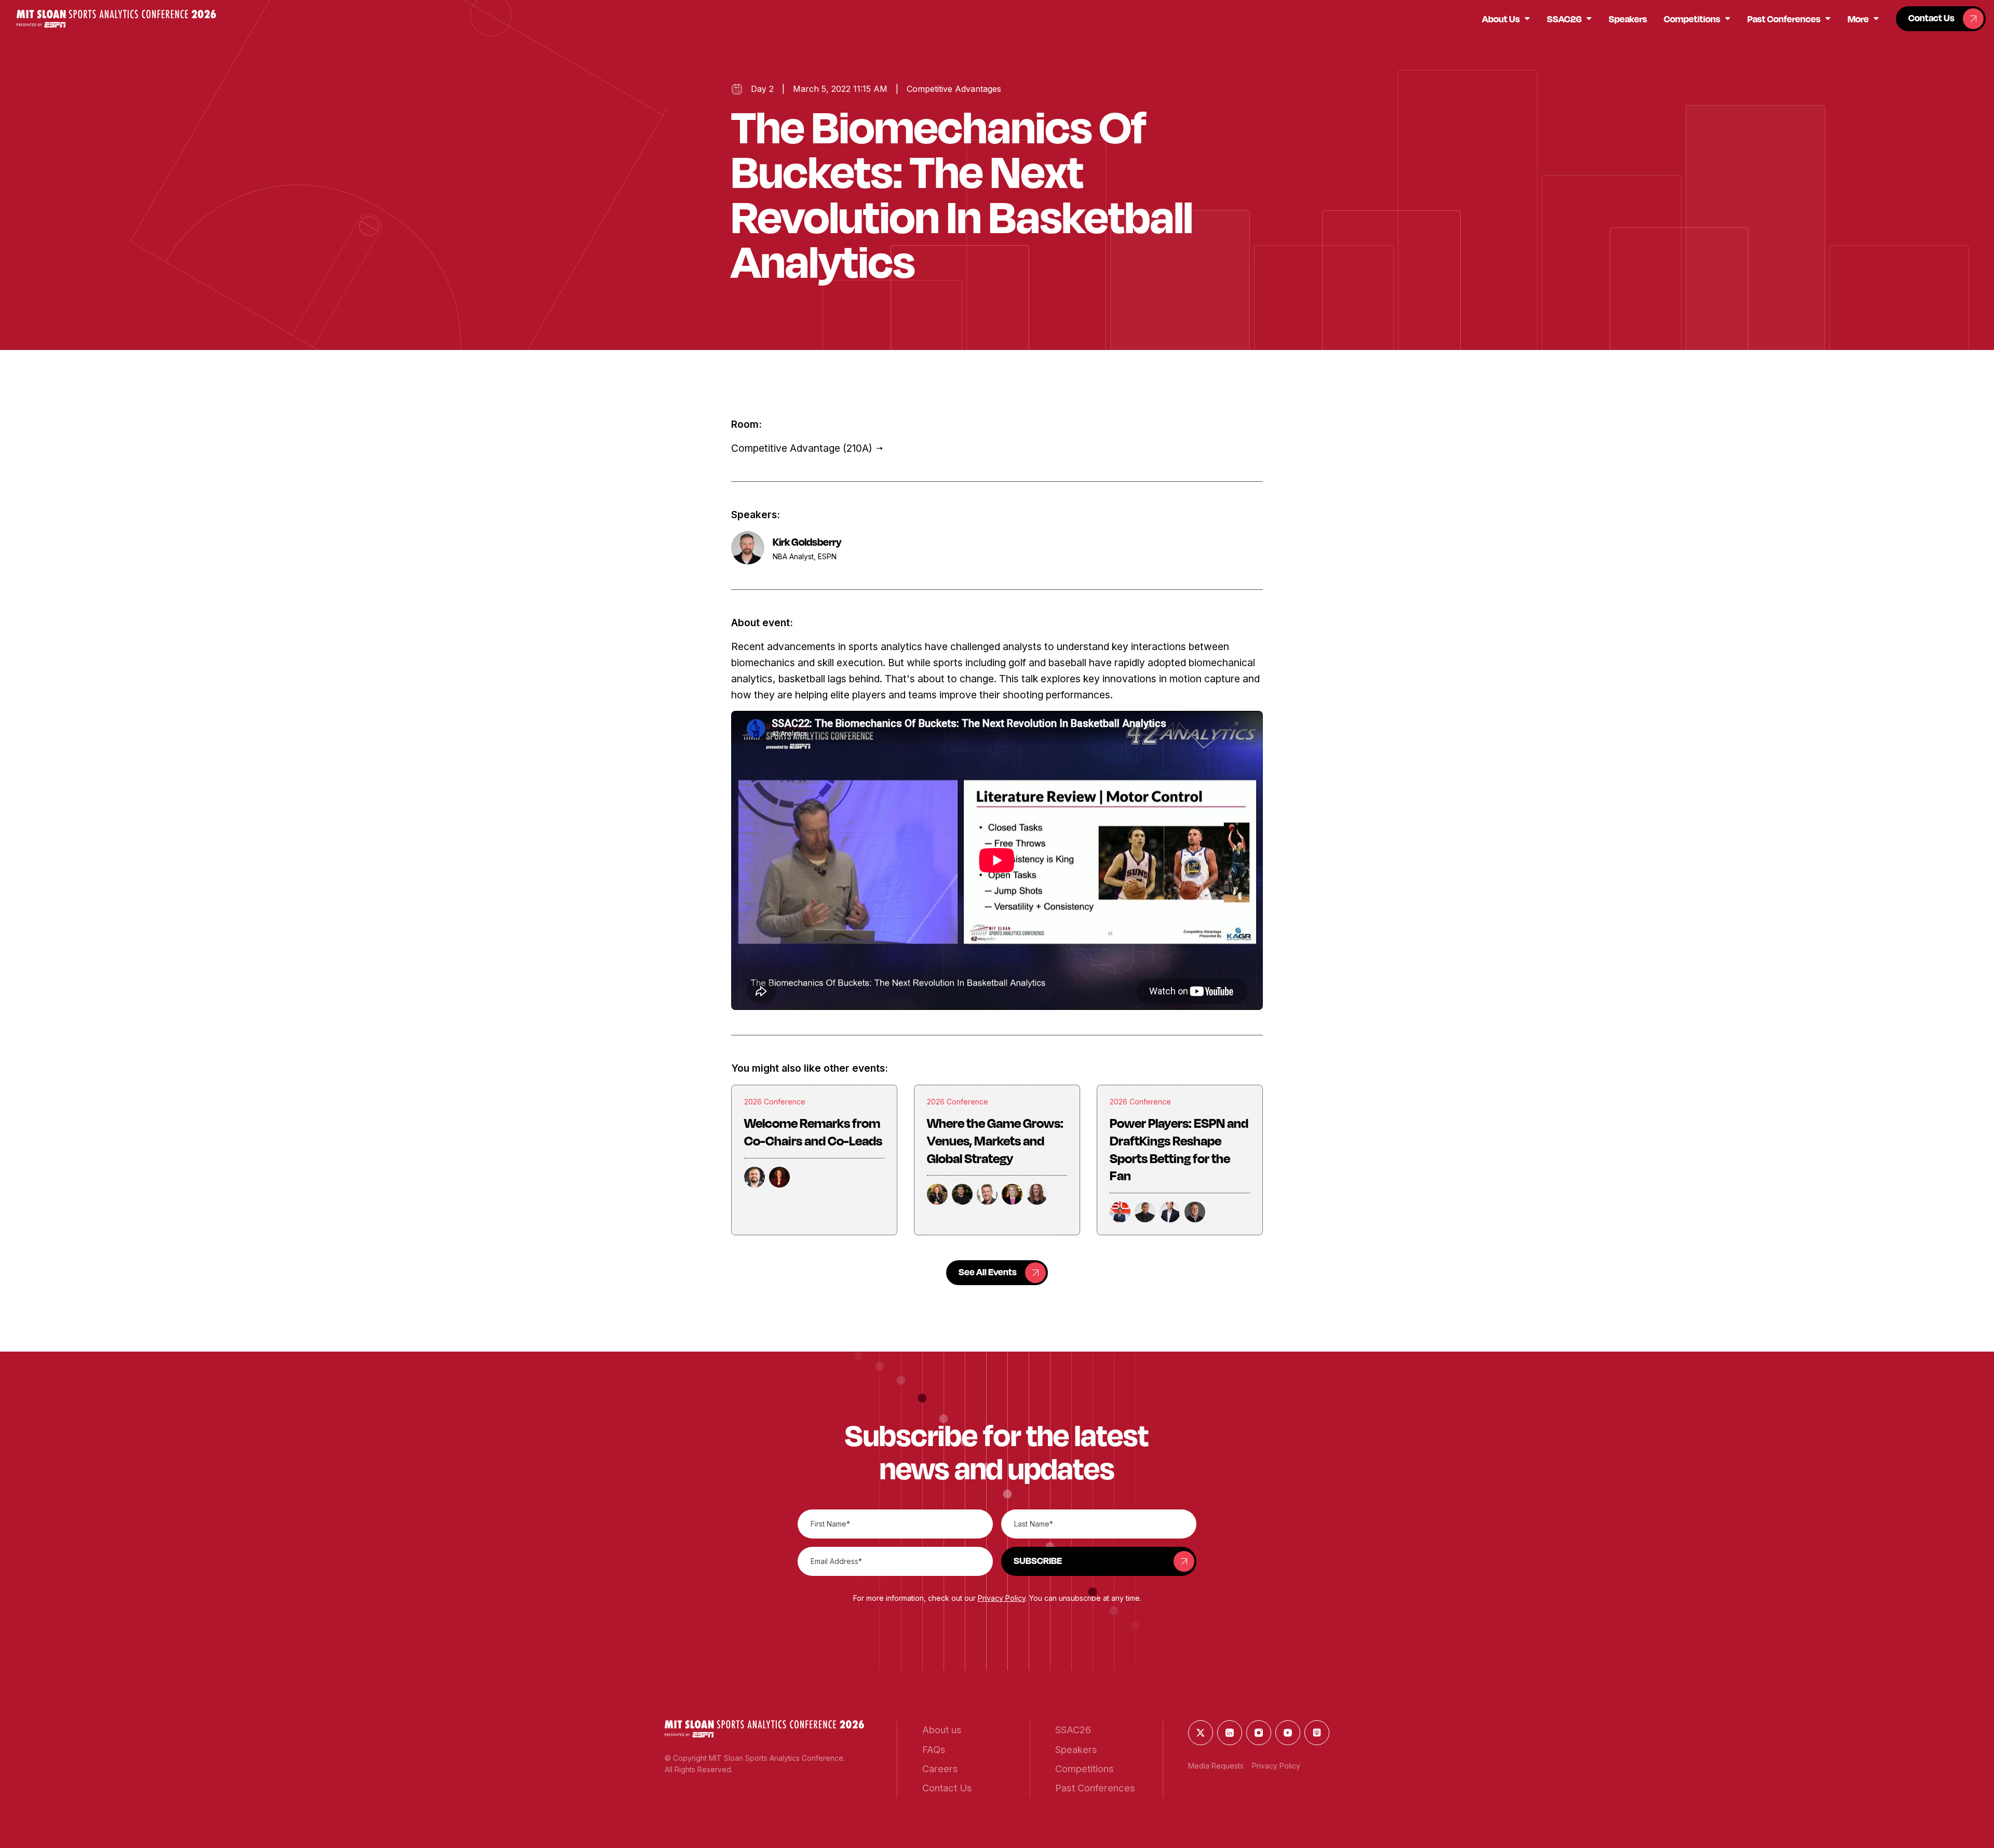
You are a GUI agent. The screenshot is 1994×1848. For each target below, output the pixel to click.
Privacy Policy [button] (1002, 1598)
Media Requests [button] (1216, 1766)
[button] (116, 18)
